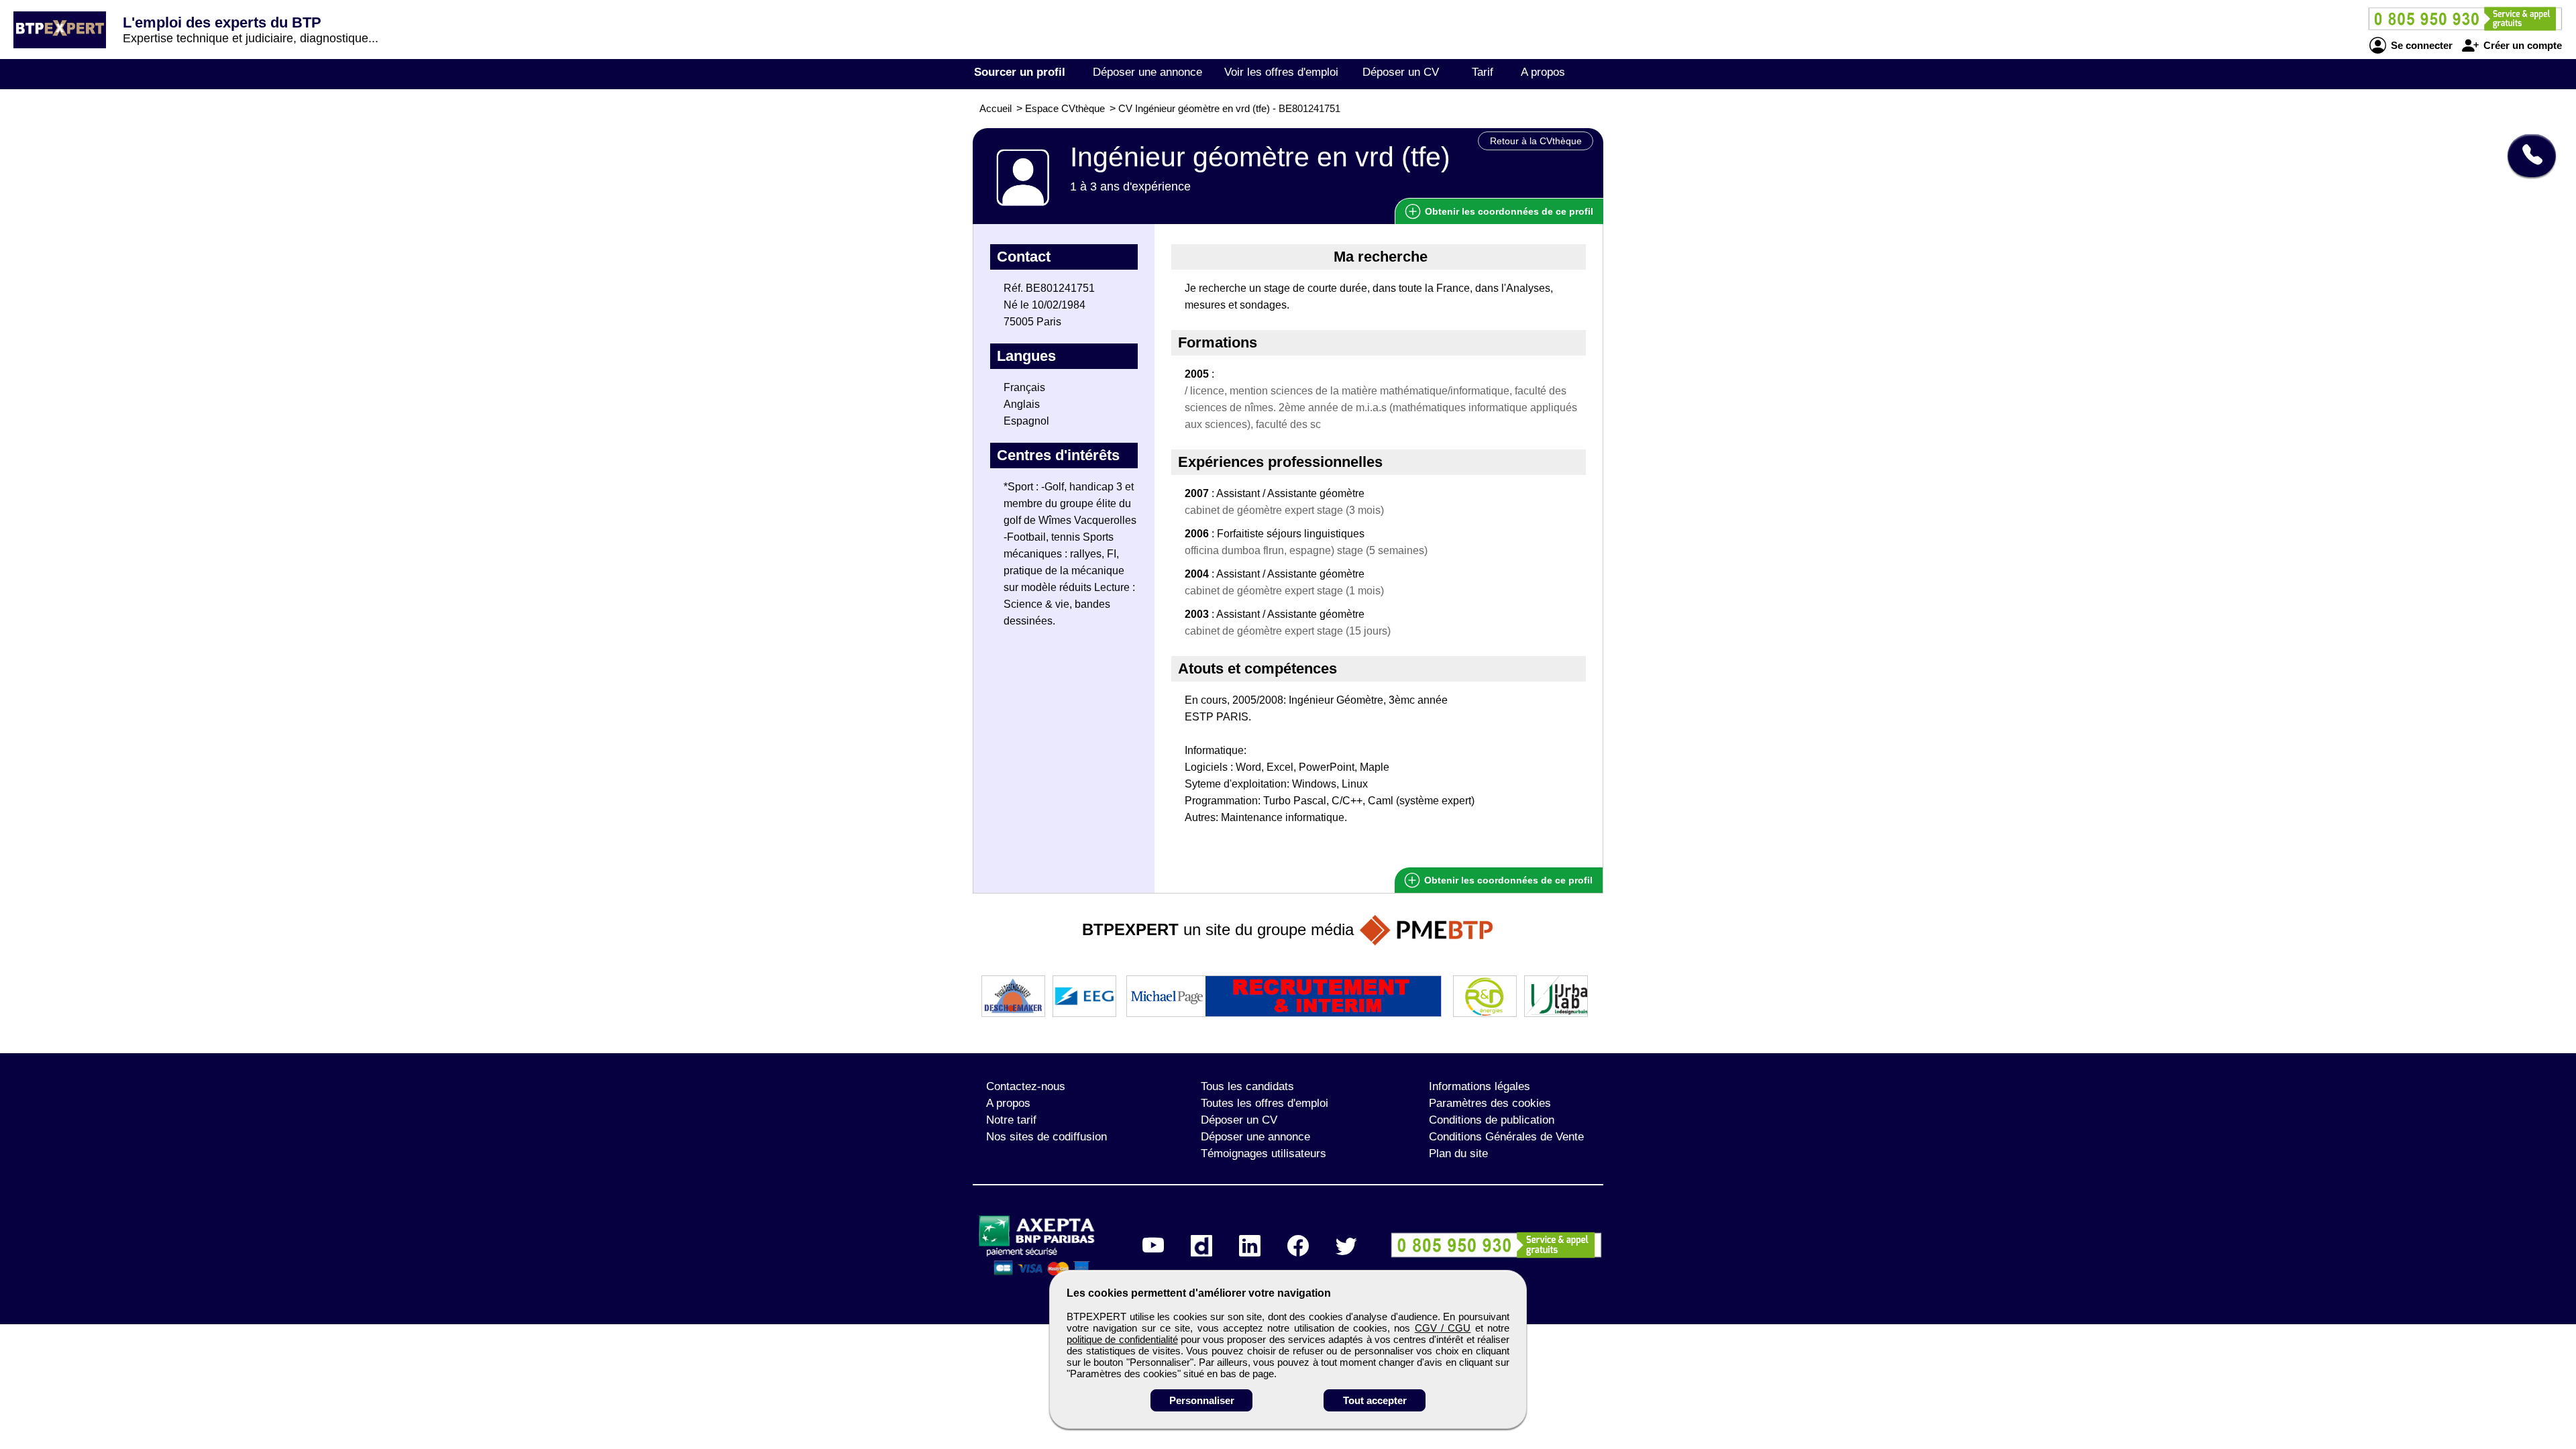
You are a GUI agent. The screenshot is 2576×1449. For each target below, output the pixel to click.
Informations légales (1480, 1086)
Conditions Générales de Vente (1506, 1137)
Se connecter (2420, 45)
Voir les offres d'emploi (1281, 72)
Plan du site (1458, 1153)
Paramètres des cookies (1490, 1103)
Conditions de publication (1492, 1120)
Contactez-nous (1026, 1086)
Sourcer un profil (1020, 72)
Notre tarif (1011, 1120)
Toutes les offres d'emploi (1265, 1103)
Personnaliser (1202, 1400)
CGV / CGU (1443, 1328)
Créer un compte (2521, 45)
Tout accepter (1375, 1400)
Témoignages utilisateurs (1264, 1153)
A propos (1543, 72)
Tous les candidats (1247, 1086)
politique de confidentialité (1122, 1339)
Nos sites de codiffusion (1046, 1137)
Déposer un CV (1401, 72)
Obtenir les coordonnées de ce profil (1507, 880)
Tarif (1483, 72)
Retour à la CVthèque (1536, 141)
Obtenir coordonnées (1508, 211)
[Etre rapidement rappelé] (2527, 156)
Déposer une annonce (1147, 72)
